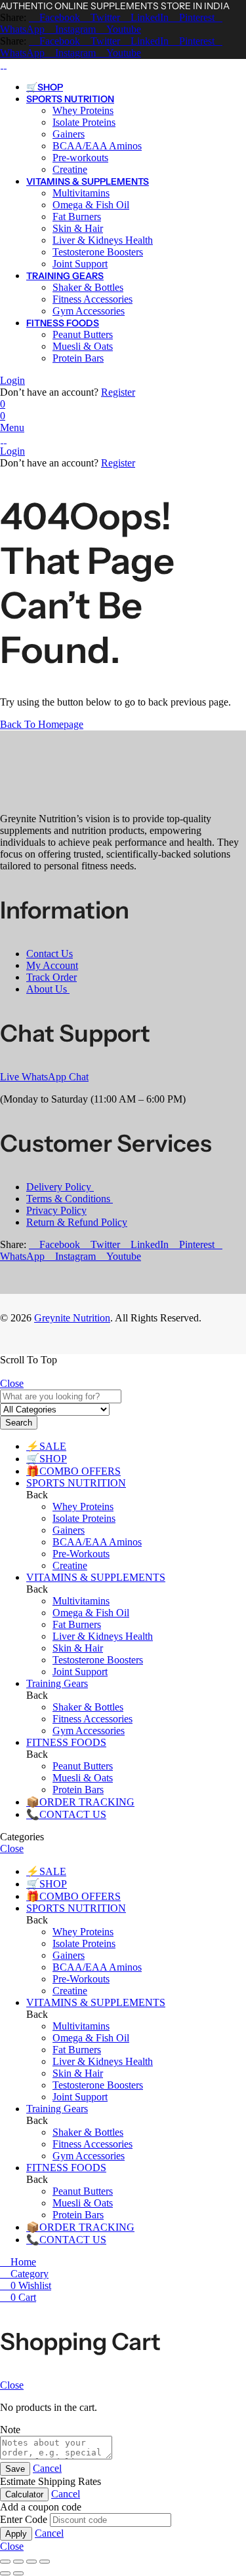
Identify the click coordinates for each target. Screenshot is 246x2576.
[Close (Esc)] (45, 2562)
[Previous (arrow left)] (5, 2573)
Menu (12, 427)
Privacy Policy (56, 1210)
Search (19, 1423)
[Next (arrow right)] (18, 2573)
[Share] (31, 2562)
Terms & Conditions (70, 1199)
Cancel (47, 2468)
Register (118, 392)
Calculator (24, 2494)
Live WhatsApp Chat (44, 1077)
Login (12, 380)
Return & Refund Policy (77, 1222)
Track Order (51, 977)
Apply (16, 2534)
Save (15, 2469)
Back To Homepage (42, 724)
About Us (48, 989)
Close (12, 1383)
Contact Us (50, 954)
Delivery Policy (60, 1187)
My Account (52, 965)
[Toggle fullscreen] (18, 2562)
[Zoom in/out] (5, 2562)
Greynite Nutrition (72, 1318)
